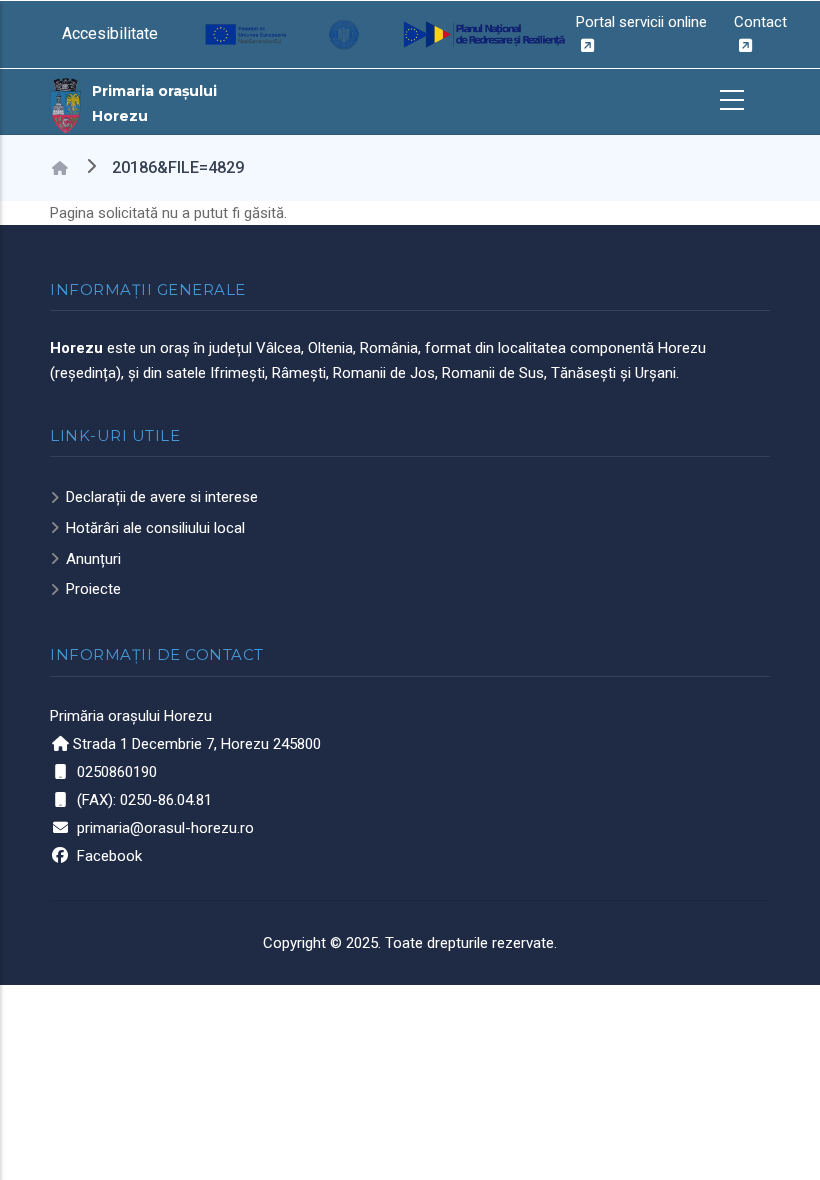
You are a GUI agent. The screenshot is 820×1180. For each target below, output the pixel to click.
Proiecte (93, 589)
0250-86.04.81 (166, 800)
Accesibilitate (110, 33)
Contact (760, 22)
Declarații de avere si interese (162, 497)
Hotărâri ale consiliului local (155, 528)
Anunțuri (93, 559)
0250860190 (117, 772)
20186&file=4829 (178, 167)
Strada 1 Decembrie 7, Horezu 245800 (197, 744)
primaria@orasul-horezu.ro (165, 828)
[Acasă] (66, 104)
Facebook (109, 856)
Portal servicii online (641, 22)
